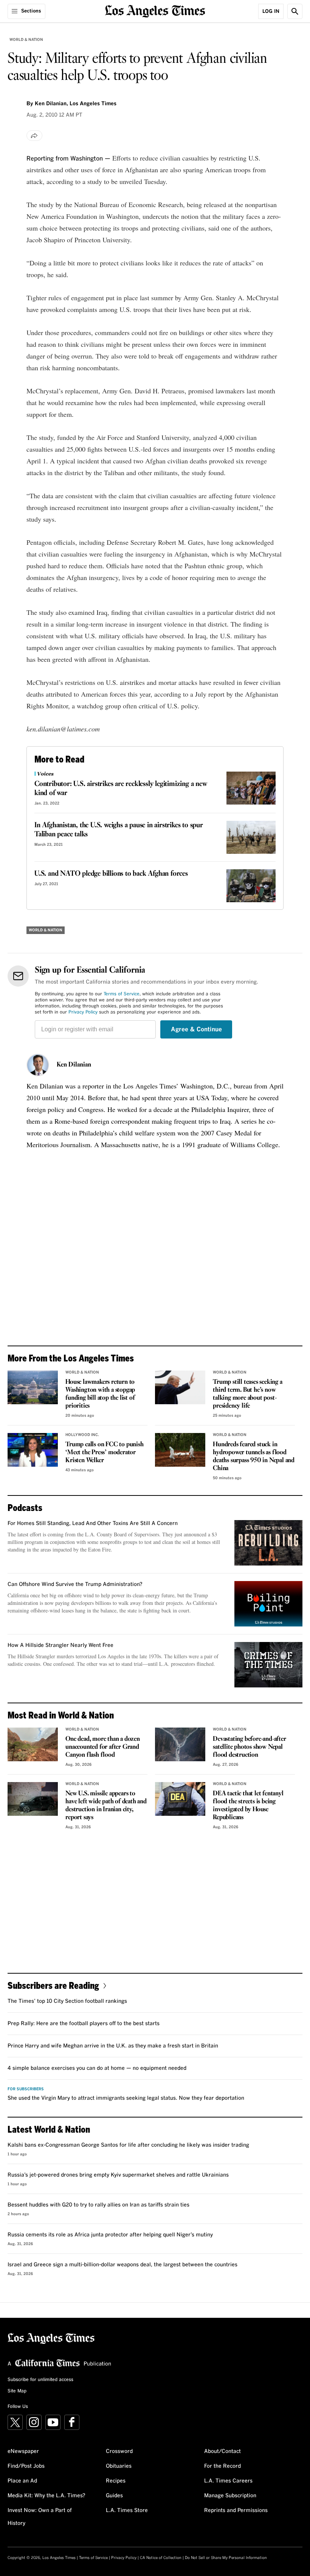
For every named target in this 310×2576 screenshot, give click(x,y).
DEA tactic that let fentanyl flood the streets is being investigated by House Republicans (248, 1806)
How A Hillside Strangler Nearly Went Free (60, 1645)
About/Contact (222, 2451)
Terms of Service (122, 994)
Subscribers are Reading (53, 1985)
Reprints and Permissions (236, 2511)
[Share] (34, 136)
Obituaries (119, 2466)
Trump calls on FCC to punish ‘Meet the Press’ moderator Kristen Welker (104, 1453)
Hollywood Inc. (82, 1435)
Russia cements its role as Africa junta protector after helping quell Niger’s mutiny (110, 2235)
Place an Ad (22, 2481)
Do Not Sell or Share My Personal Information (226, 2558)
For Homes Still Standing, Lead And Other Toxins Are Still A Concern (93, 1523)
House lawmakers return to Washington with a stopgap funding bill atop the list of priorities (100, 1394)
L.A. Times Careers (228, 2481)
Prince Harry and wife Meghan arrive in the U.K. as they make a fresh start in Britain (113, 2046)
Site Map (17, 2391)
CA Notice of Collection (161, 2558)
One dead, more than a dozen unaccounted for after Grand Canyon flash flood (103, 1747)
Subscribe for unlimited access (40, 2380)
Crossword (119, 2451)
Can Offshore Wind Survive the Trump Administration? (75, 1584)
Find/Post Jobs (26, 2466)
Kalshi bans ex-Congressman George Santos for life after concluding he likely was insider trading (128, 2145)
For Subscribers (26, 2089)
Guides (114, 2496)
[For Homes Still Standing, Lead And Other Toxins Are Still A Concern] (268, 1543)
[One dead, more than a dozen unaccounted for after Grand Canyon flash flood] (33, 1744)
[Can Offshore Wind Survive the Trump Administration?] (268, 1604)
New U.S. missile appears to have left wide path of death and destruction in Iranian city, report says (106, 1806)
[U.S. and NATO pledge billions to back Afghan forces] (251, 886)
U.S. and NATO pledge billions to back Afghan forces (111, 874)
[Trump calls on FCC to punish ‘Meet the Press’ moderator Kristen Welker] (33, 1450)
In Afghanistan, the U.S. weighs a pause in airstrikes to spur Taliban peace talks (119, 830)
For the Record (222, 2466)
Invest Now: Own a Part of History (40, 2517)
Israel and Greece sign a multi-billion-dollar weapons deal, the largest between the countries (122, 2265)
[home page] (155, 10)
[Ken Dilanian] (38, 1065)
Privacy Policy (83, 1012)
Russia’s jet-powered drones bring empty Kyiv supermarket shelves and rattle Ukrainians (118, 2175)
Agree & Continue (196, 1029)
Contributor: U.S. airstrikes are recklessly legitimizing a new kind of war (121, 789)
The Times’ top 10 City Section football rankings (67, 2001)
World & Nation (26, 40)
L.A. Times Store (127, 2511)
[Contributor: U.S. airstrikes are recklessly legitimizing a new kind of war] (251, 788)
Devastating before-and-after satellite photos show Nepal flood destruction (249, 1747)
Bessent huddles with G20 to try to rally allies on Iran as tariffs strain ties (98, 2205)
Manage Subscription (230, 2496)
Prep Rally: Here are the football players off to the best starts (84, 2024)
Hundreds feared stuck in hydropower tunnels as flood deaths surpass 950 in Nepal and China (254, 1456)
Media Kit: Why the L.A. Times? (46, 2496)
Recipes (116, 2481)
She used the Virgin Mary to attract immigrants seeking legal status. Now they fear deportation (126, 2098)
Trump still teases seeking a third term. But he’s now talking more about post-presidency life (247, 1394)
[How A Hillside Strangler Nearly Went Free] (268, 1665)
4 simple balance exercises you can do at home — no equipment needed (97, 2068)
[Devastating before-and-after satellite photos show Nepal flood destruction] (180, 1744)
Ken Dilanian (74, 1065)
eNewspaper (23, 2451)
